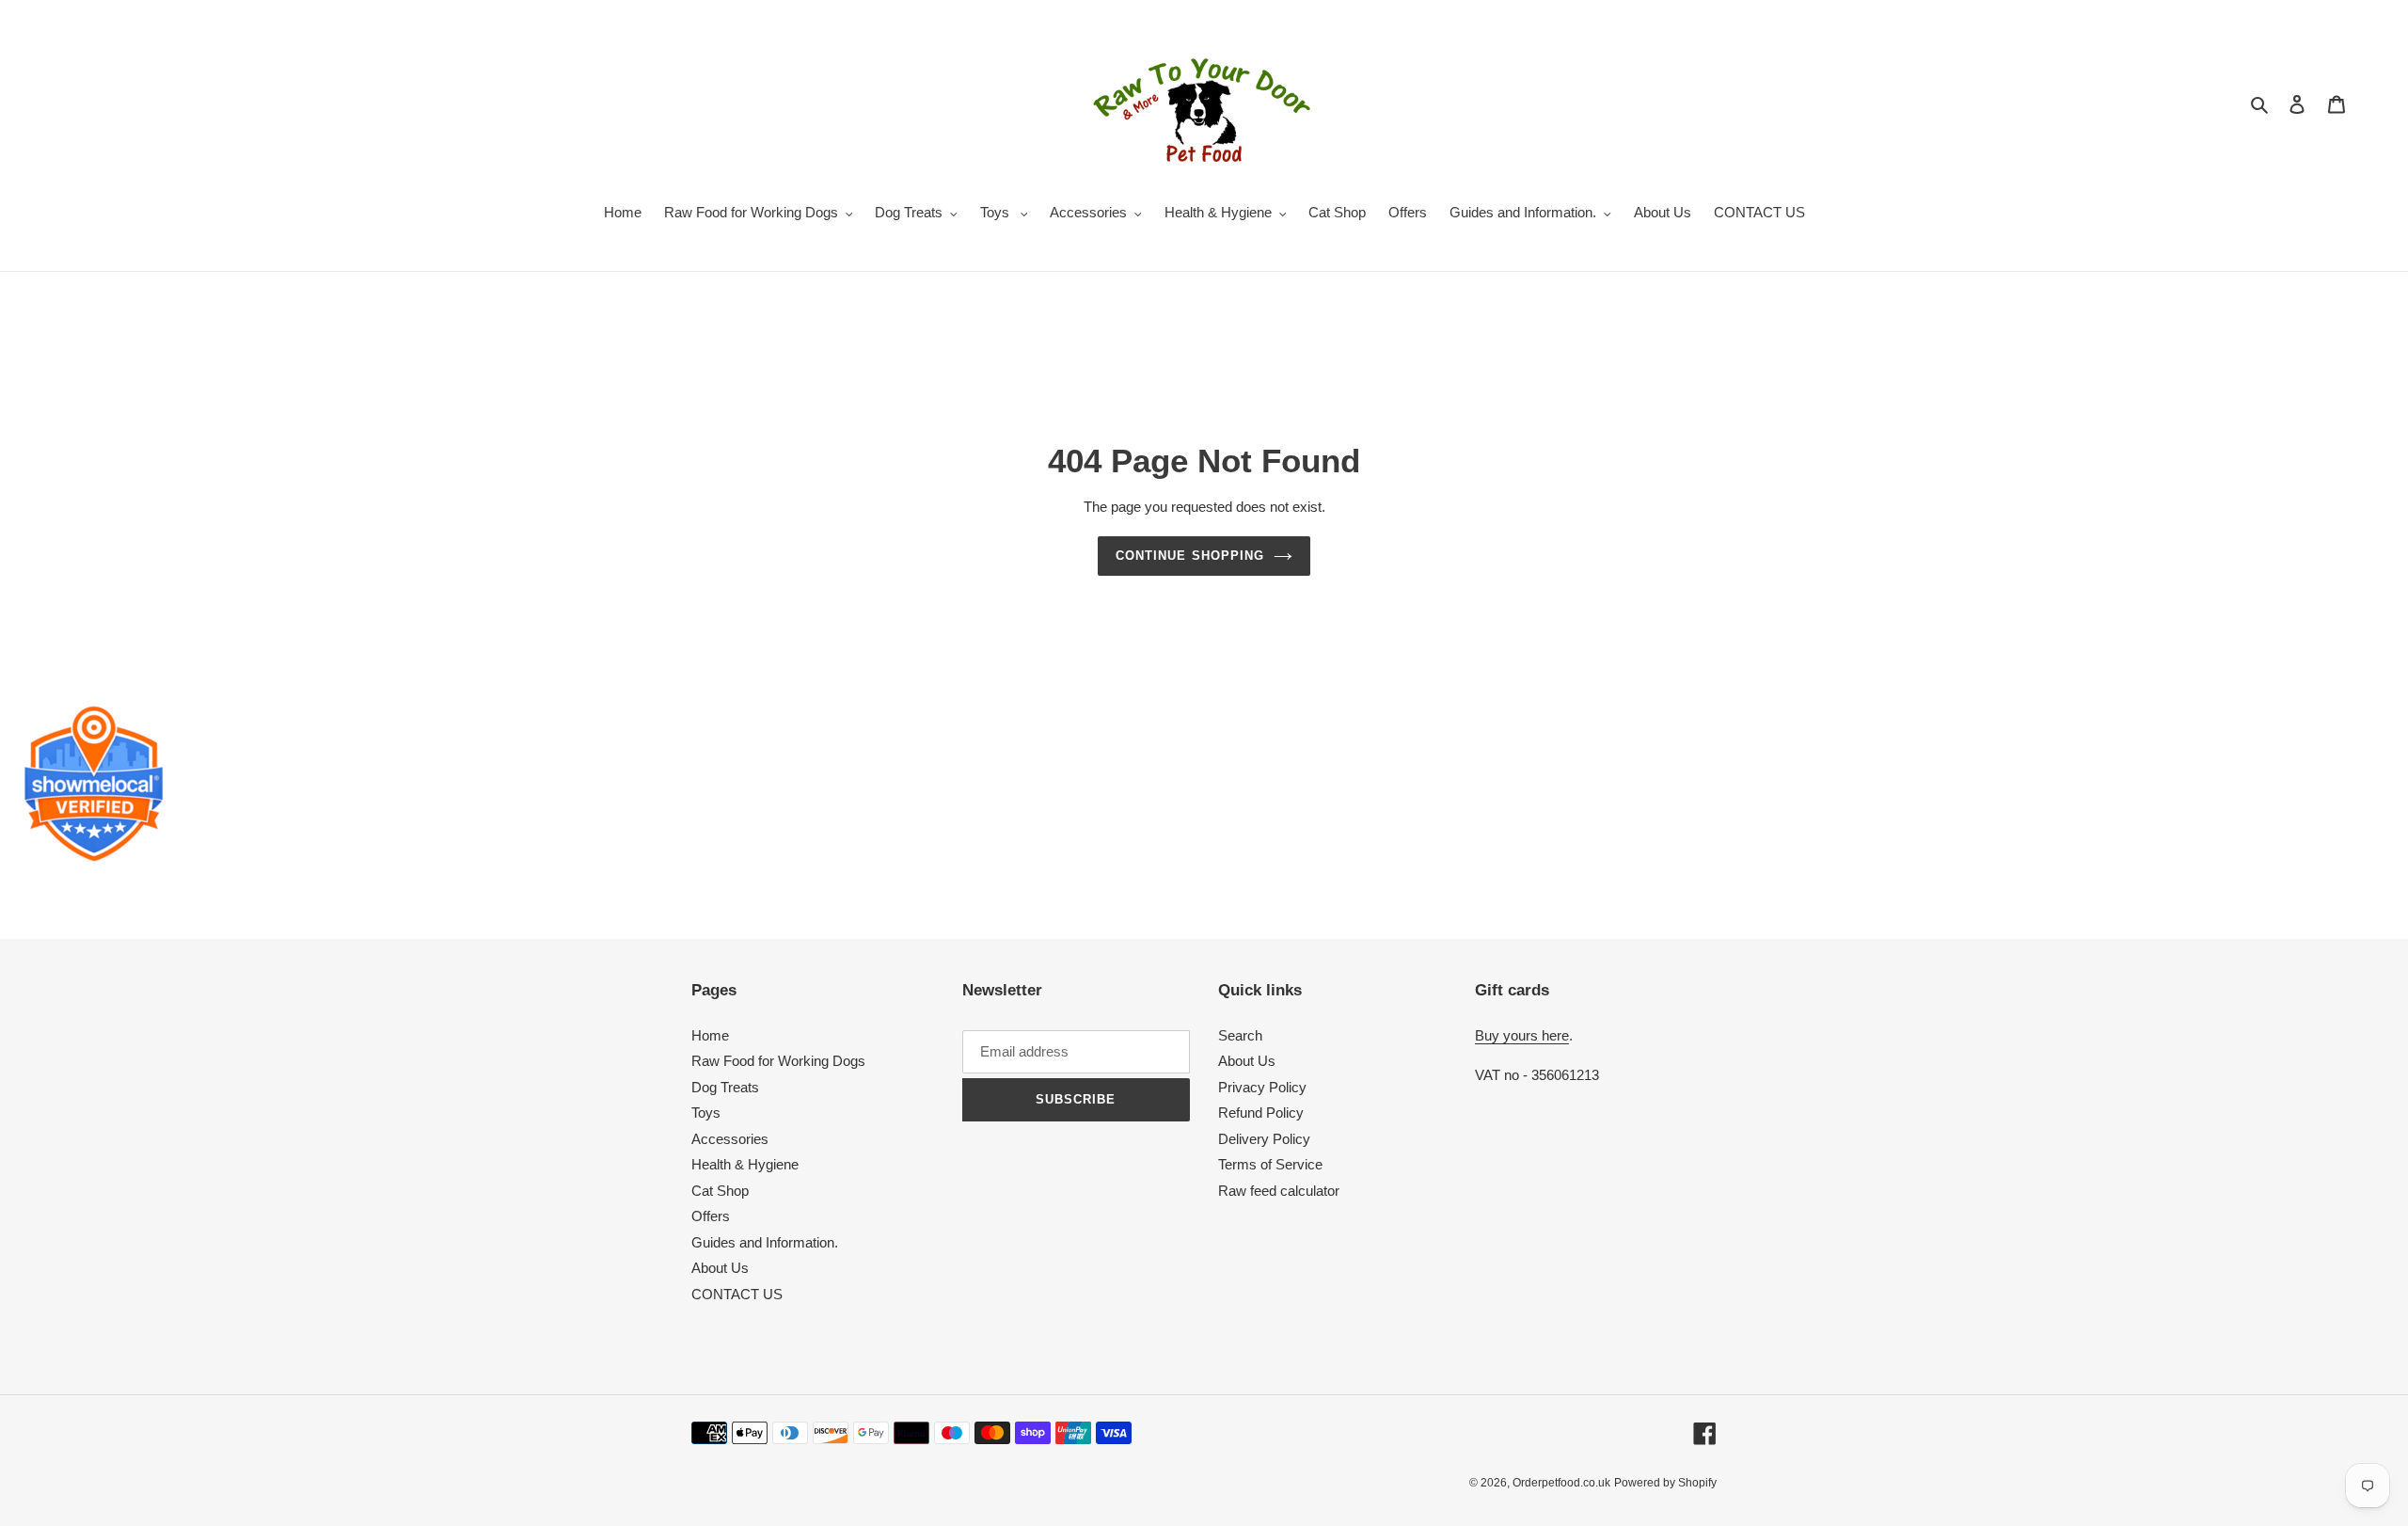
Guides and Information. (765, 1242)
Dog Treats (725, 1087)
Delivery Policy (1264, 1139)
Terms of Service (1270, 1164)
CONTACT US (737, 1294)
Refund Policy (1261, 1113)
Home (710, 1035)
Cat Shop (720, 1191)
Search (1240, 1035)
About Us (720, 1268)
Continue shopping (1190, 556)
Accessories (730, 1139)
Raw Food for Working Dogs (778, 1061)
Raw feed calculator (1279, 1191)
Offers (711, 1216)
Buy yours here (1522, 1035)
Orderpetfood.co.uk (1561, 1483)
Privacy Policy (1262, 1087)
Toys (706, 1113)
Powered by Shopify (1665, 1483)
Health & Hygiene (745, 1164)
